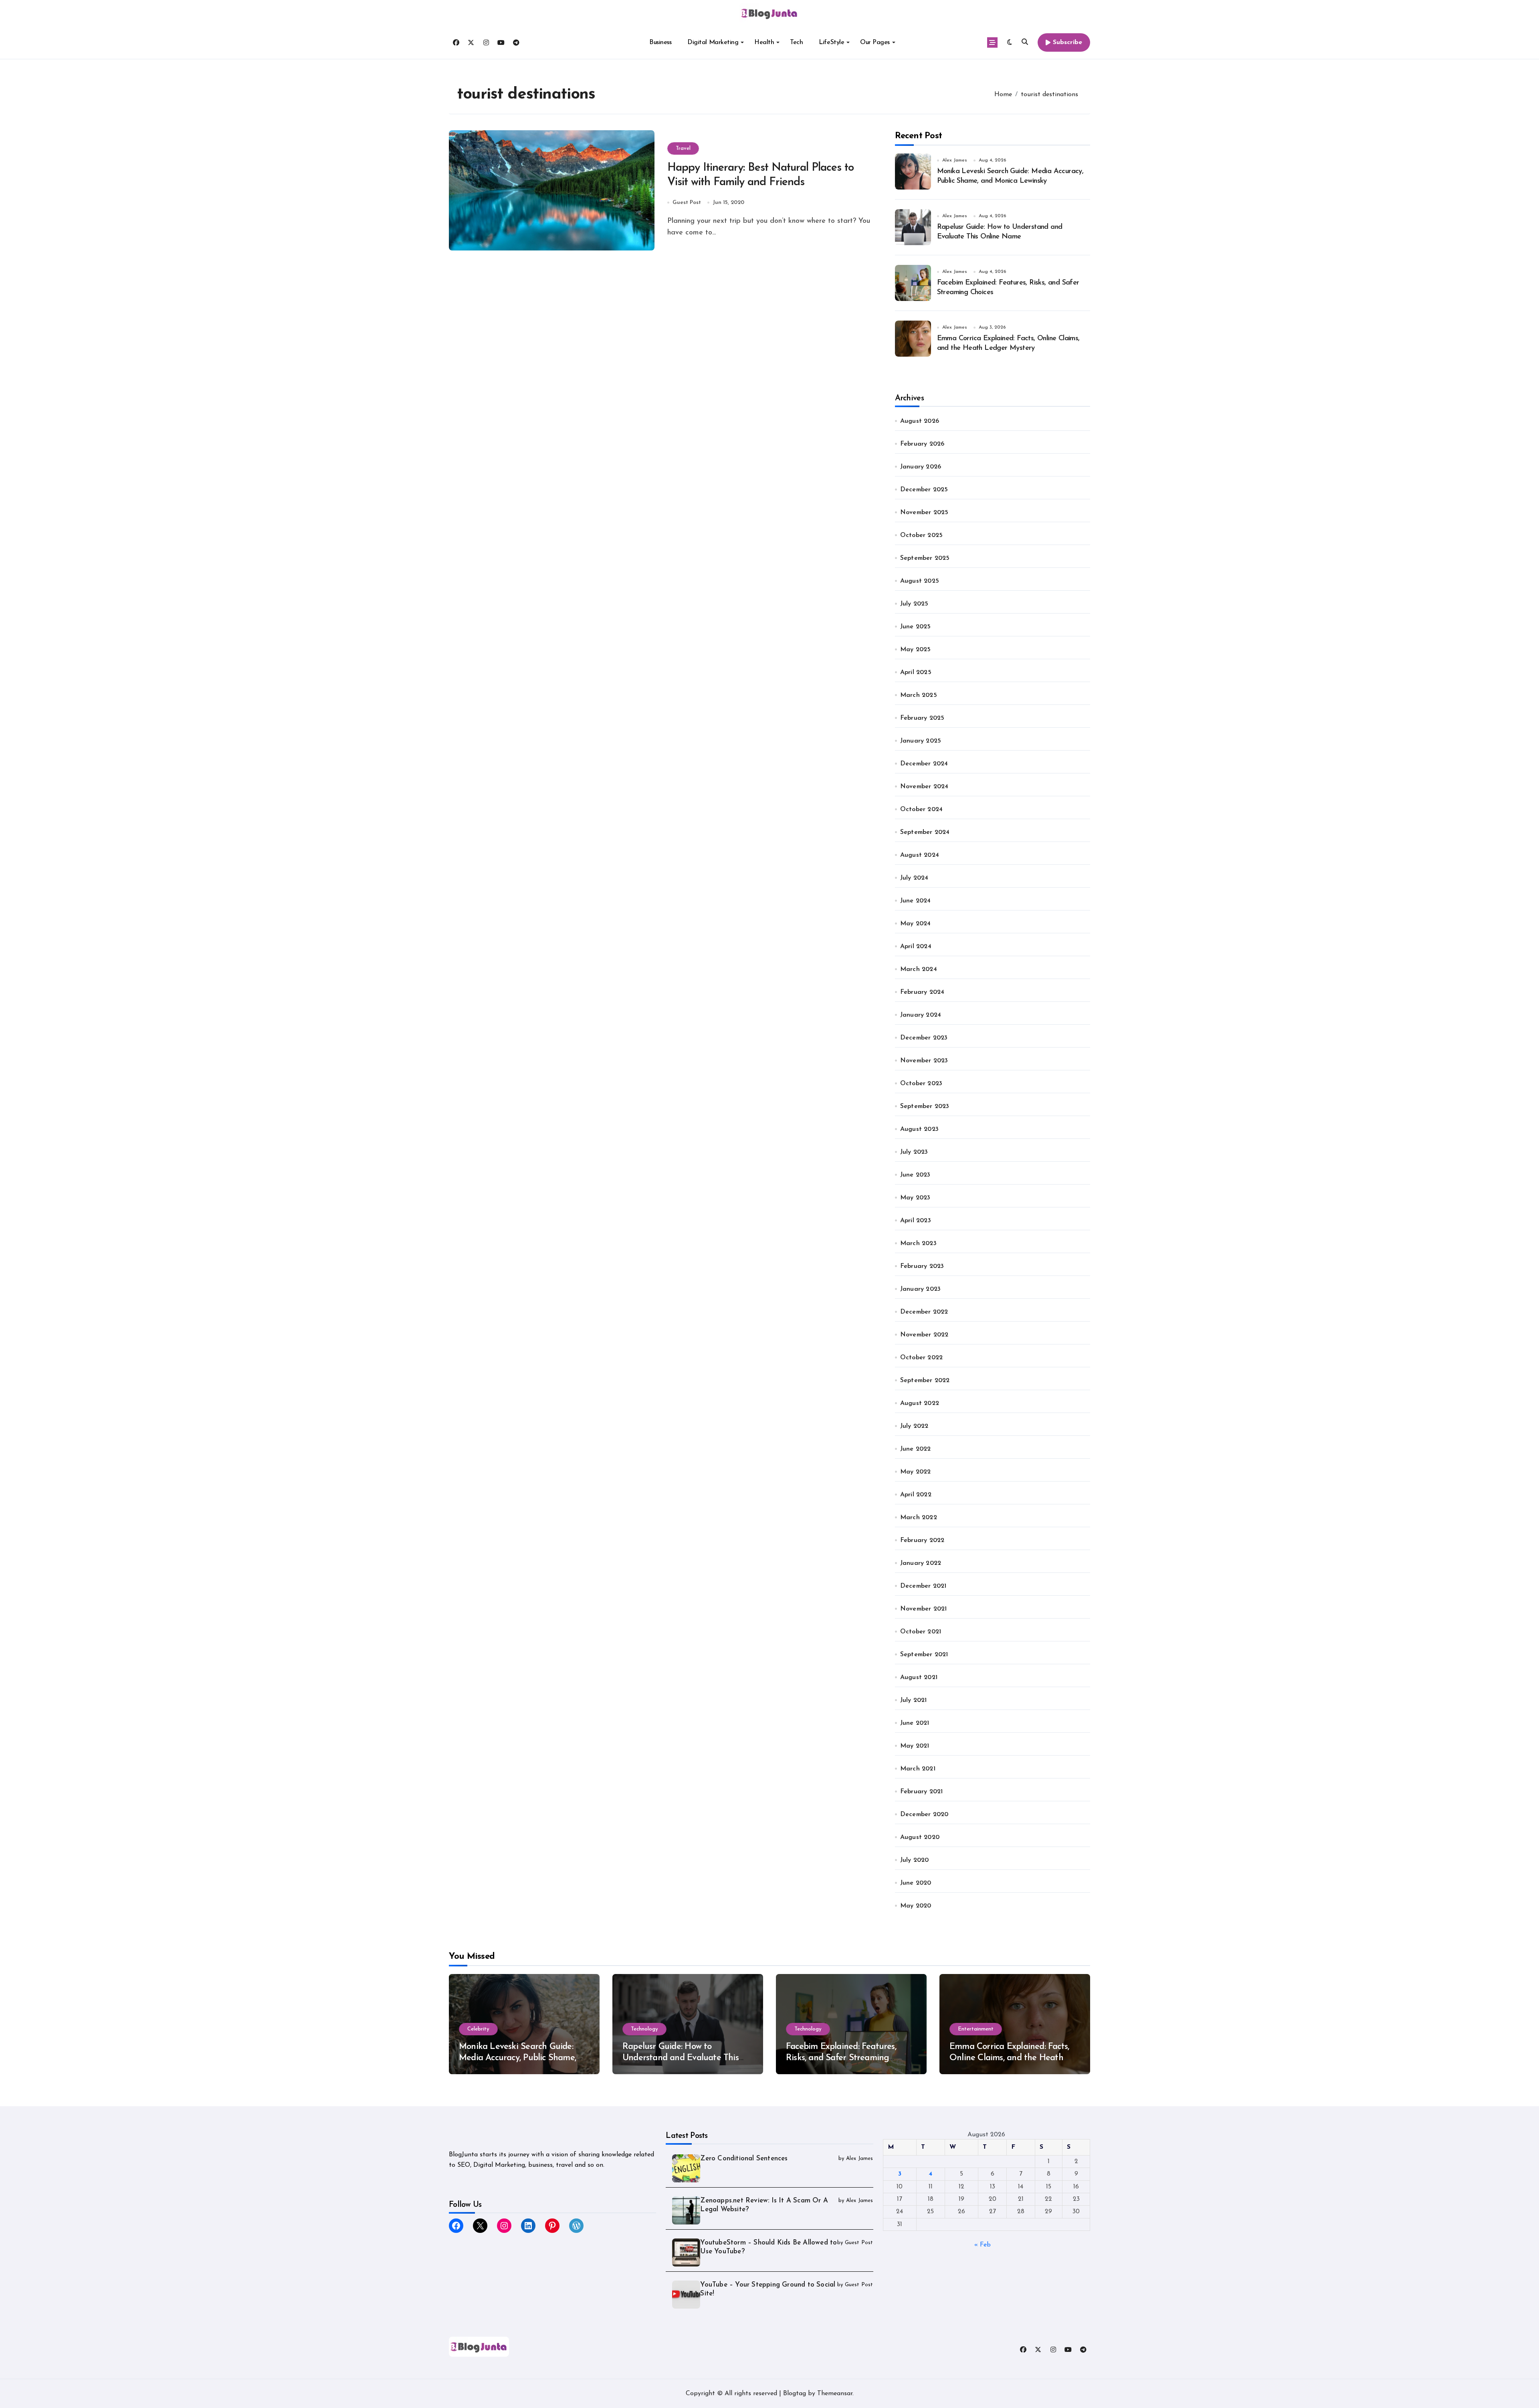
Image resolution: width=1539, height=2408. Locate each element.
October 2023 (921, 1084)
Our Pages (875, 42)
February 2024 (922, 992)
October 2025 (921, 535)
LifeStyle (831, 42)
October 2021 (921, 1632)
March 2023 (918, 1243)
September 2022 (925, 1381)
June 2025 (916, 627)
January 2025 (921, 741)
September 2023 (925, 1106)
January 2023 (920, 1289)
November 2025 (924, 513)
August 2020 (920, 1837)
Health (764, 42)
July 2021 (914, 1700)
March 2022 (919, 1518)
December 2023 (924, 1038)
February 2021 (922, 1792)
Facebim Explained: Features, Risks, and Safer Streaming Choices (841, 2058)
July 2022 (914, 1426)
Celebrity (478, 2029)
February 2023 (922, 1266)
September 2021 (924, 1655)
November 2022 (924, 1335)
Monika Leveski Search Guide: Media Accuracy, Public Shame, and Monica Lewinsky (517, 2058)
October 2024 (921, 809)
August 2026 (920, 421)
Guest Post (687, 203)
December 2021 (923, 1586)
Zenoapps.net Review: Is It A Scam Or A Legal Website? (764, 2205)
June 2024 (916, 901)
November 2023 (924, 1061)
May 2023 (915, 1198)
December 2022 (924, 1312)
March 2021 (918, 1769)
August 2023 (919, 1129)
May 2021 (915, 1746)
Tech (796, 42)
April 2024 (916, 947)
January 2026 (921, 467)
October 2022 (921, 1358)
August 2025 (920, 581)
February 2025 (922, 718)
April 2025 (916, 672)
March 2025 (919, 695)
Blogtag (795, 2394)
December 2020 (924, 1815)
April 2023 (916, 1221)
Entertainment (976, 2029)
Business (660, 42)
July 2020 (915, 1860)
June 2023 (915, 1175)
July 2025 (914, 604)
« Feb (983, 2245)
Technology (644, 2029)
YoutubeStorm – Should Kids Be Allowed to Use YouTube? (768, 2247)
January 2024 (921, 1015)
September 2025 (925, 558)
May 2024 (916, 924)
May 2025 (916, 650)
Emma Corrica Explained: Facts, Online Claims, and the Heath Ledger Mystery (1009, 2058)
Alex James (955, 160)
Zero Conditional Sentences (744, 2159)
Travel (683, 148)
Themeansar (835, 2394)
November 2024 (924, 787)
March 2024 (919, 969)
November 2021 (924, 1609)
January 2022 (921, 1563)
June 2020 (916, 1883)
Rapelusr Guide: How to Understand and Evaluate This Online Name (681, 2058)
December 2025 (924, 490)
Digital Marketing (713, 42)
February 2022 (922, 1540)
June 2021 (915, 1723)
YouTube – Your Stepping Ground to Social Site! (768, 2289)
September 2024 (925, 832)
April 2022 (916, 1495)
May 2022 (916, 1472)
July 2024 (914, 878)
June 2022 (916, 1449)
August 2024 (920, 855)
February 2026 (922, 444)
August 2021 (919, 1677)
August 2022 (920, 1403)
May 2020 (916, 1906)
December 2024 (924, 764)
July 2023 (914, 1152)
